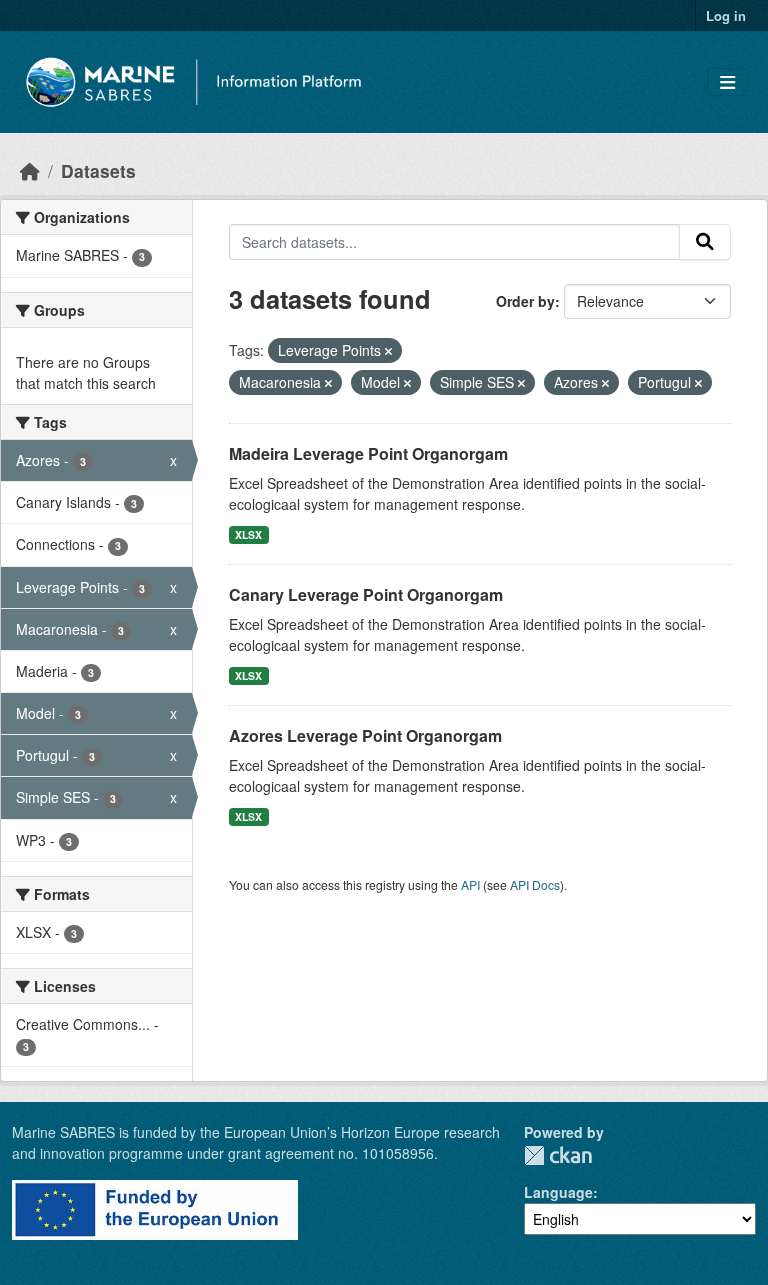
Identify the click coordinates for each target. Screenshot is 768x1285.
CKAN (558, 1155)
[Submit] (705, 242)
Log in (726, 15)
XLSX (248, 534)
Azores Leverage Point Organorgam (365, 735)
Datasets (98, 170)
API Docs (535, 884)
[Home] (30, 170)
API (470, 884)
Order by (525, 301)
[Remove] (388, 351)
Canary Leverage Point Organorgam (366, 594)
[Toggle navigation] (727, 82)
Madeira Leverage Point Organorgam (368, 453)
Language (558, 1192)
